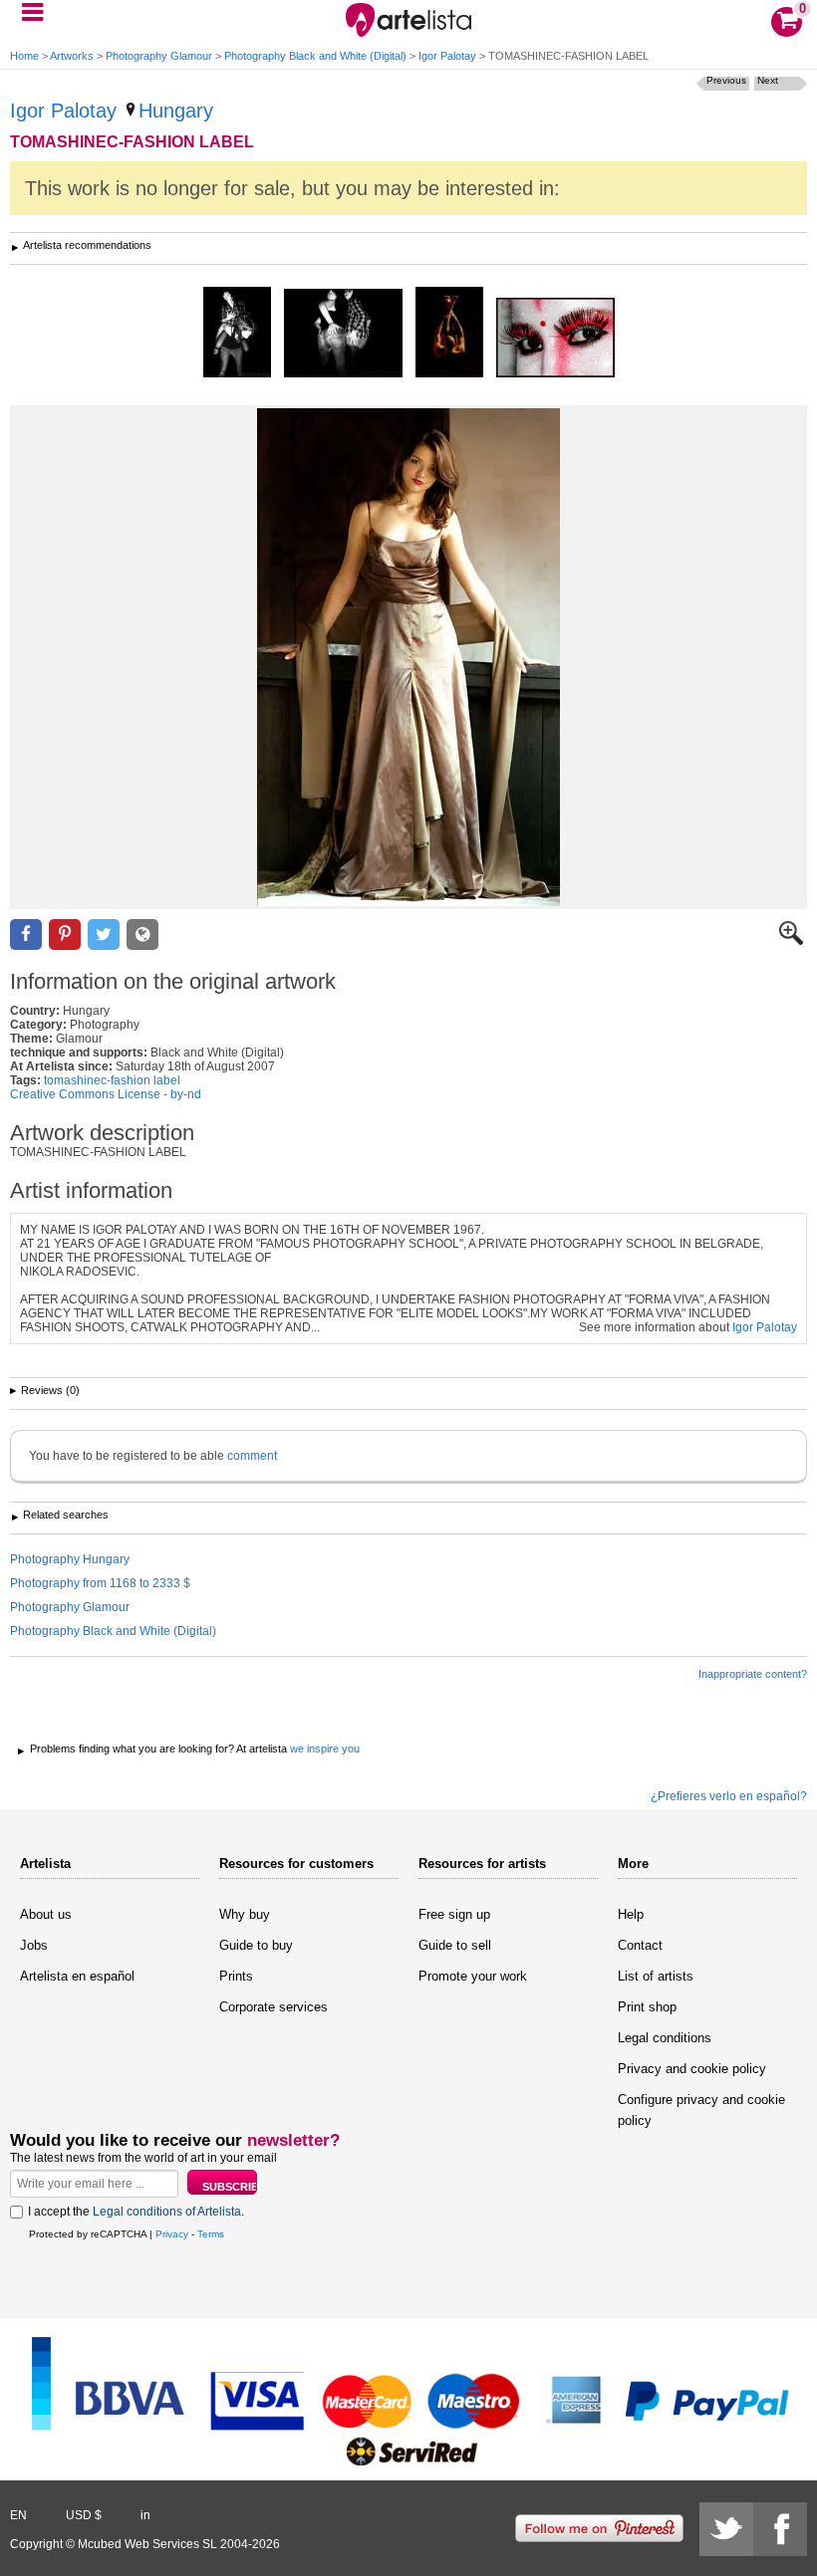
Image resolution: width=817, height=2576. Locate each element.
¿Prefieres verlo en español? (729, 1796)
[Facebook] (780, 2529)
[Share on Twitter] (104, 935)
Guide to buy (256, 1945)
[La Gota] (449, 334)
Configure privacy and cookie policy (701, 2110)
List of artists (656, 1976)
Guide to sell (455, 1945)
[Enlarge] (791, 941)
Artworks (72, 56)
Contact (640, 1945)
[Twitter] (726, 2529)
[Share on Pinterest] (65, 935)
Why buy (245, 1914)
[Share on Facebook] (26, 935)
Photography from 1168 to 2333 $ (100, 1583)
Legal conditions (665, 2038)
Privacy (172, 2234)
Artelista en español (77, 1976)
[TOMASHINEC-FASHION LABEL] (408, 657)
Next (768, 80)
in (145, 2515)
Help (631, 1914)
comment (252, 1456)
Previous (726, 80)
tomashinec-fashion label (112, 1080)
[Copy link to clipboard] (142, 935)
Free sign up (454, 1914)
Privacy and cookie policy (692, 2069)
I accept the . (136, 2212)
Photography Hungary (70, 1559)
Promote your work (473, 1976)
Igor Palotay (447, 56)
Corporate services (273, 2007)
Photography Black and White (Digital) (315, 56)
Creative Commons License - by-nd (106, 1094)
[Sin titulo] (343, 335)
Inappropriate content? (753, 1674)
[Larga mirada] (555, 339)
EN (18, 2515)
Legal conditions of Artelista (167, 2212)
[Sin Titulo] (237, 334)
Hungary (176, 111)
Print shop (647, 2007)
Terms (211, 2234)
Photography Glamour (159, 56)
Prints (236, 1976)
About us (46, 1914)
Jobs (34, 1945)
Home (24, 56)
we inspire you (325, 1749)
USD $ (84, 2515)
